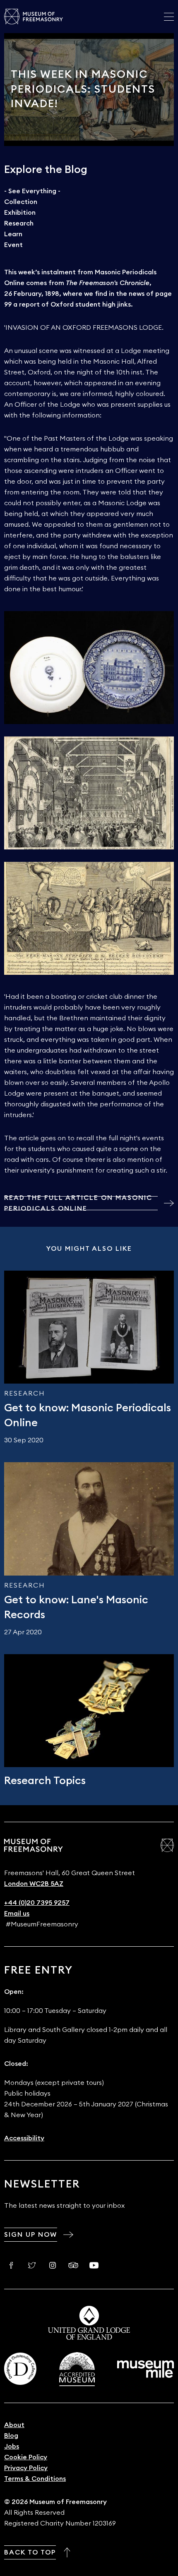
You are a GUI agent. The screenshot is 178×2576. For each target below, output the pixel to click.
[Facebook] (11, 2265)
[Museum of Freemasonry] (34, 17)
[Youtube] (94, 2265)
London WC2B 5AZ (34, 1884)
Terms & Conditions (35, 2479)
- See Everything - (32, 191)
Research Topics (45, 1781)
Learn (13, 234)
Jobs (12, 2446)
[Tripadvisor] (73, 2265)
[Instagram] (53, 2265)
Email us (17, 1914)
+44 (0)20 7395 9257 (37, 1903)
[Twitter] (32, 2265)
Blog (11, 2436)
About (14, 2425)
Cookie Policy (26, 2457)
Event (13, 245)
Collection (21, 202)
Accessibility (24, 2138)
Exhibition (20, 213)
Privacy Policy (26, 2468)
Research (19, 223)
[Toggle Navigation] (169, 17)
